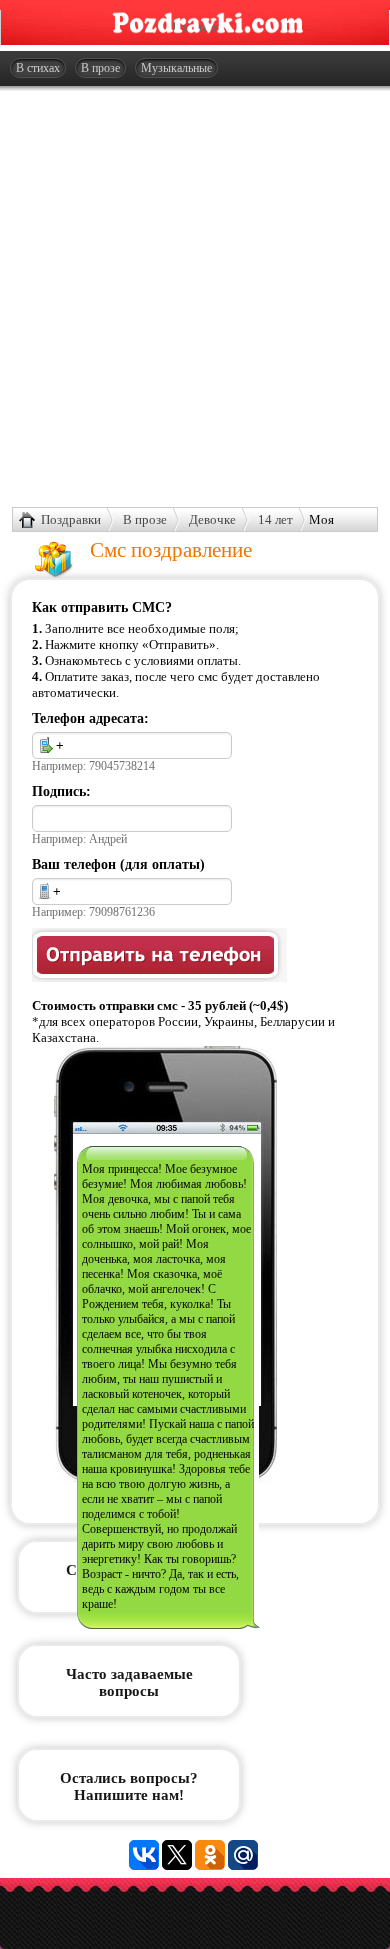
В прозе (100, 68)
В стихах (38, 68)
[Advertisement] (195, 296)
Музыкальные (176, 68)
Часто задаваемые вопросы (129, 1682)
